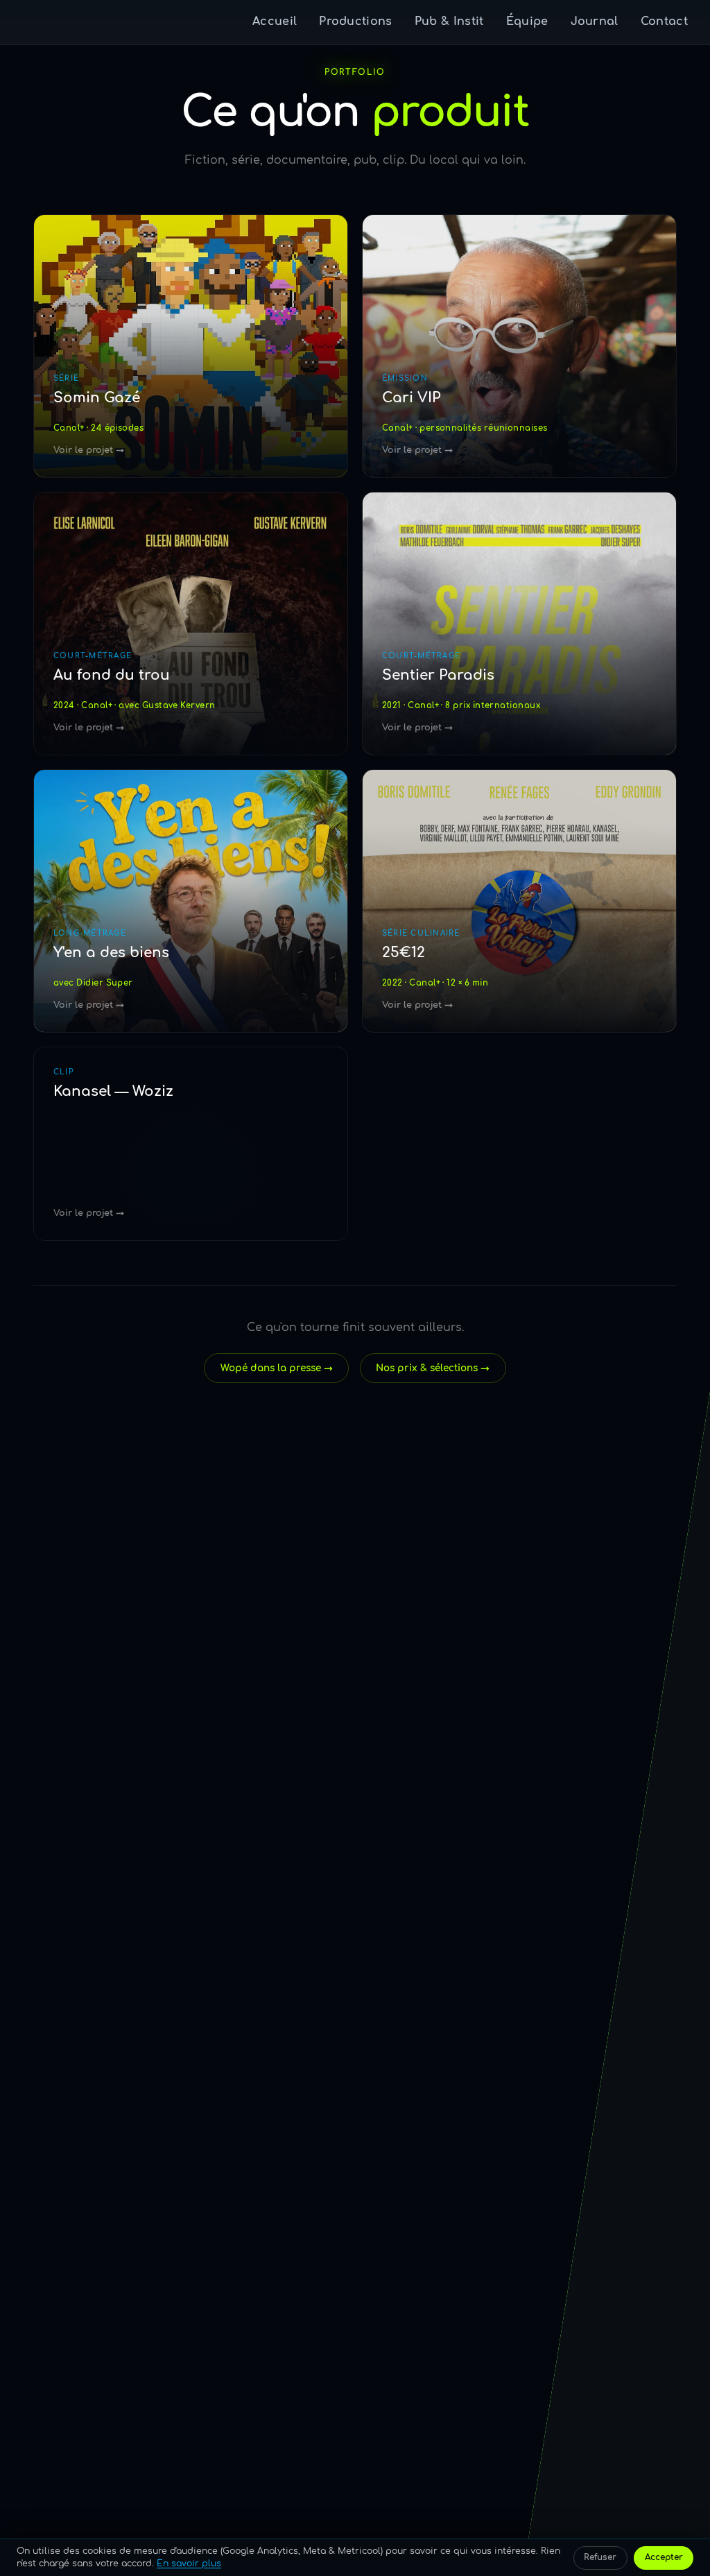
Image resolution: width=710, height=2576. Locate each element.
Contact (664, 22)
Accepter (664, 2557)
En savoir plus (189, 2564)
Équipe (527, 22)
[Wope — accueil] (41, 22)
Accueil (275, 22)
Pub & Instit (449, 22)
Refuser (600, 2557)
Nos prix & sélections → (433, 1368)
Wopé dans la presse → (277, 1368)
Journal (595, 22)
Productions (356, 22)
